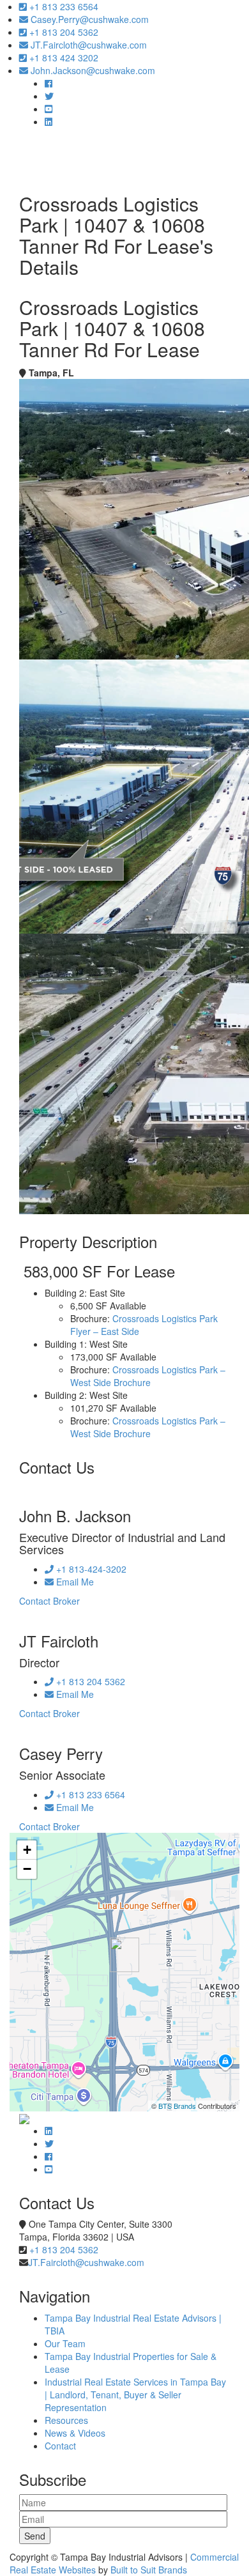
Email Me (74, 1582)
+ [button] (27, 1850)
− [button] (27, 1869)
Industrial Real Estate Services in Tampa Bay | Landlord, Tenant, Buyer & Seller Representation (135, 2395)
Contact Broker (49, 1601)
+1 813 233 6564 (63, 6)
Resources (66, 2420)
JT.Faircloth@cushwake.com (87, 45)
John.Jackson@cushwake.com (92, 70)
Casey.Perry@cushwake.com (88, 19)
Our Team (65, 2343)
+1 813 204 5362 (63, 32)
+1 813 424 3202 (63, 58)
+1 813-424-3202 (90, 1569)
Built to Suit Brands (149, 2570)
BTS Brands (177, 2106)
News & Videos (75, 2433)
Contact (60, 2446)
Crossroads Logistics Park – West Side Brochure (148, 1376)
